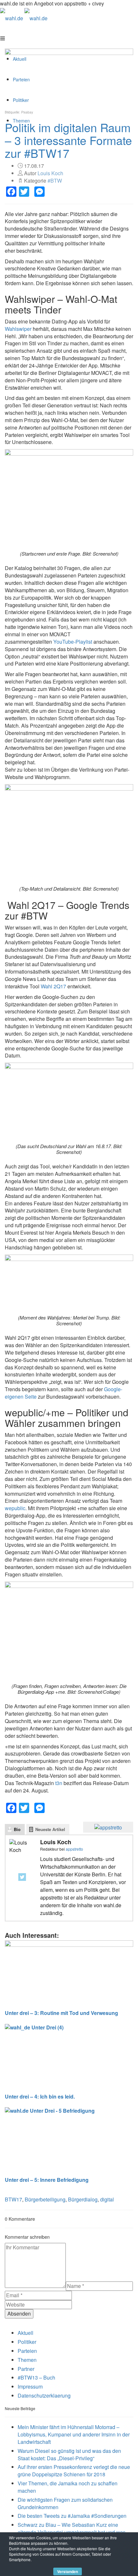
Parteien (27, 2351)
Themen (27, 2360)
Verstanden (68, 2571)
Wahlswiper (18, 329)
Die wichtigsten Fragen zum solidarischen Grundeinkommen (65, 2503)
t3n (59, 1783)
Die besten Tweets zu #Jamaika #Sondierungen (72, 2516)
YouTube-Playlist (73, 642)
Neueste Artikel (50, 1829)
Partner (26, 2369)
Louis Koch (50, 173)
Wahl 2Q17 (53, 986)
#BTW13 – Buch (36, 2377)
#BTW (55, 181)
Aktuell (26, 2333)
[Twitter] (22, 1877)
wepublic (15, 1508)
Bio (17, 1829)
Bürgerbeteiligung (45, 2199)
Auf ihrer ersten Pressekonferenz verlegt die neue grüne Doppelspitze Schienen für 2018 (74, 2471)
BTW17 (13, 2199)
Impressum (30, 2386)
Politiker (27, 2342)
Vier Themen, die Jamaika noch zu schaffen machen (68, 2487)
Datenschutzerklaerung (44, 2395)
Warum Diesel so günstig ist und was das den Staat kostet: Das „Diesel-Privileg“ (69, 2454)
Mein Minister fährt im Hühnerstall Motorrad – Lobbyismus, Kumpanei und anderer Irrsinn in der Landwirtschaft (74, 2434)
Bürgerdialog (83, 2199)
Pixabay (27, 112)
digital (107, 2199)
